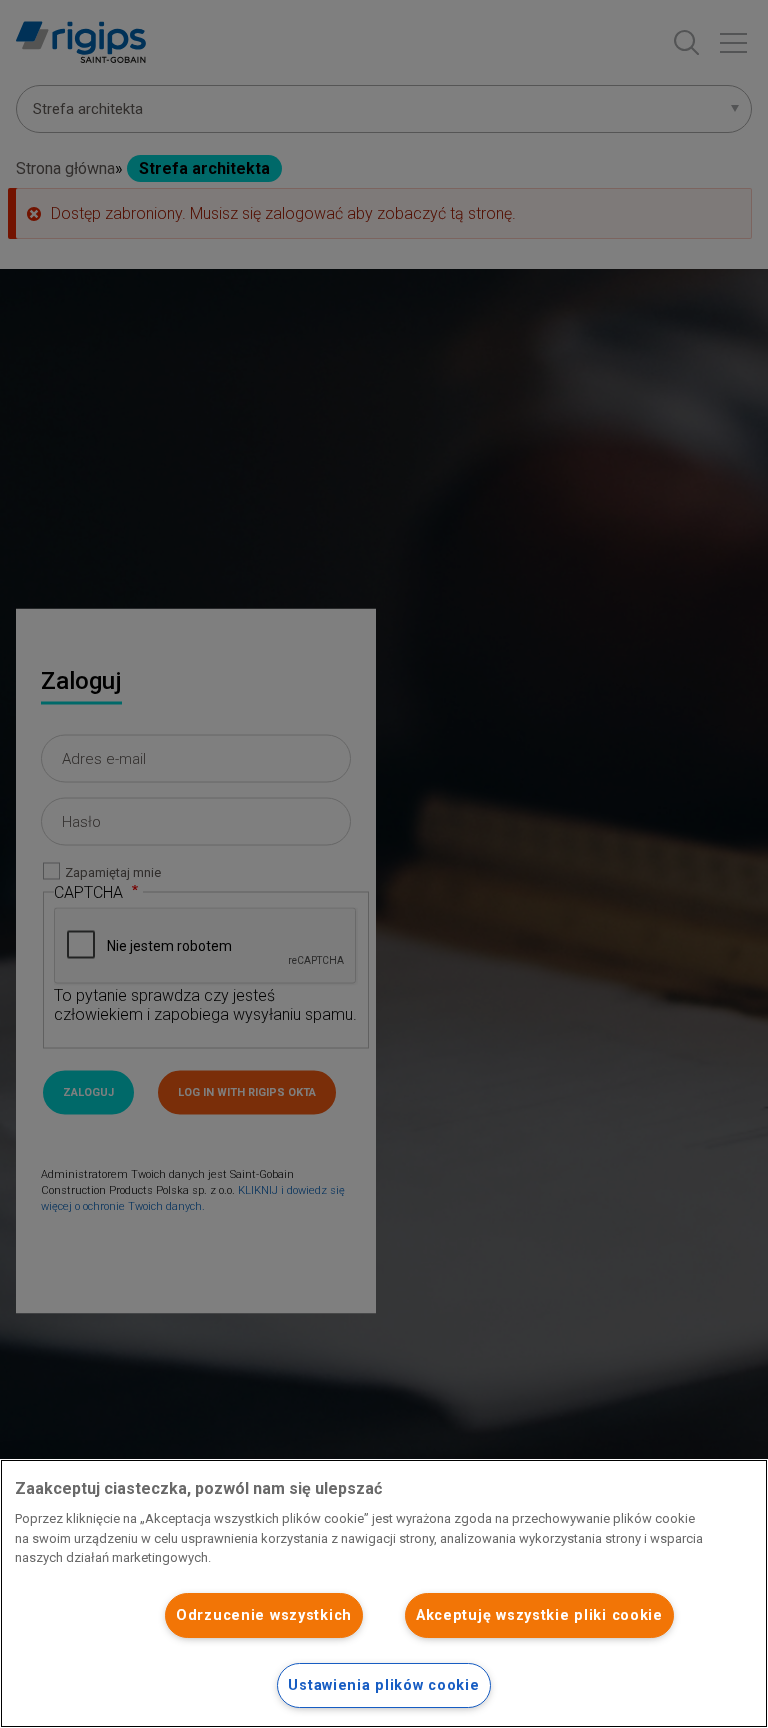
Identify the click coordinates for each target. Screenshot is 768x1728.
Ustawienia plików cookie (383, 1685)
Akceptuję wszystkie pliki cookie (539, 1615)
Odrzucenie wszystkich (264, 1615)
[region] (384, 1593)
